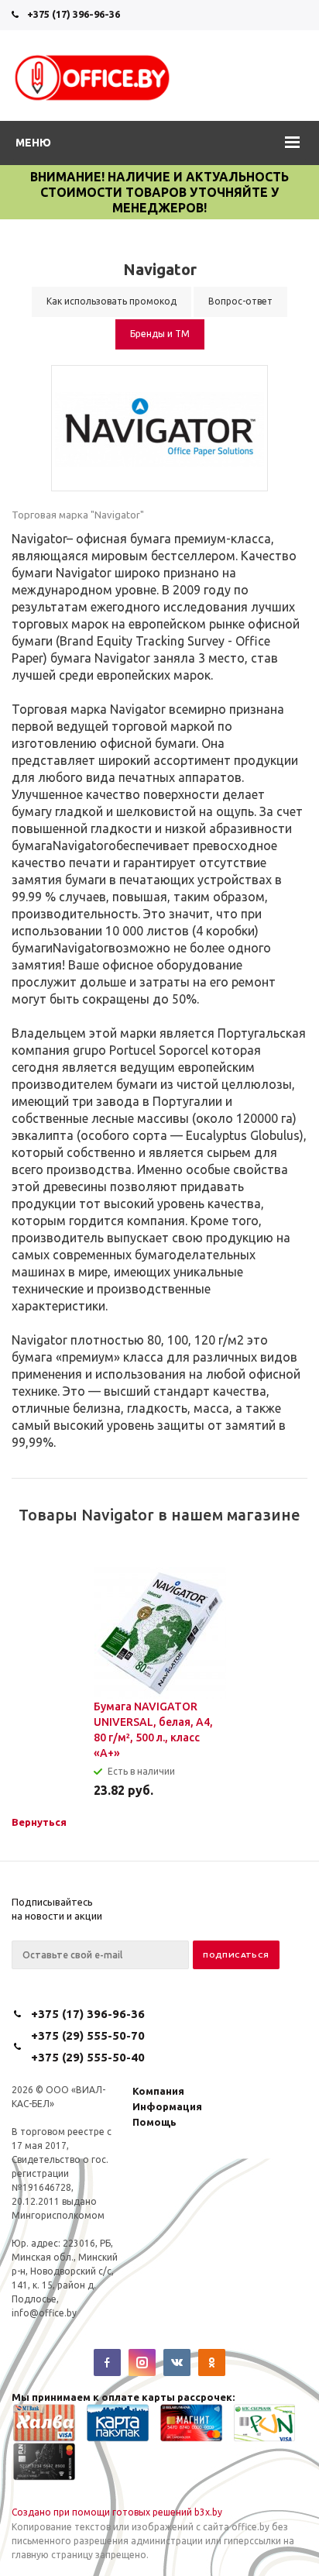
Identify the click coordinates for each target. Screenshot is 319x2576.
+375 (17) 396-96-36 (74, 14)
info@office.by (44, 2313)
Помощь (154, 2122)
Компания (158, 2091)
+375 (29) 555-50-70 (88, 2035)
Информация (167, 2106)
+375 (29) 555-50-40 (88, 2057)
